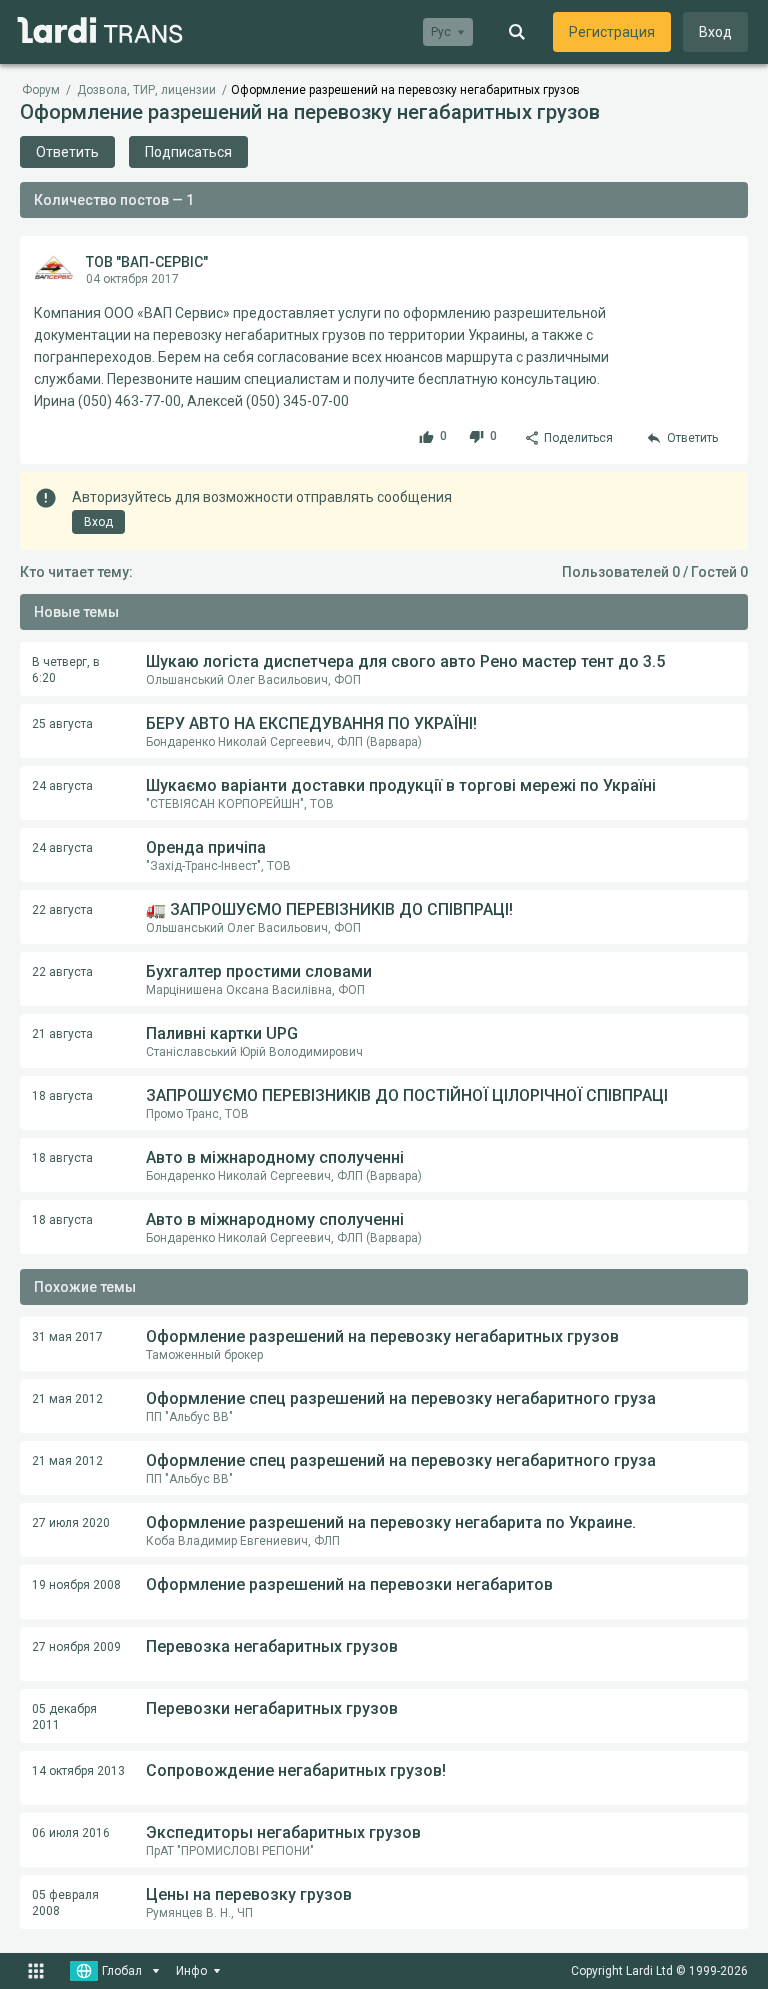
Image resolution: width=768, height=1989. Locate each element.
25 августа (62, 724)
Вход (715, 32)
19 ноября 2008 (76, 1585)
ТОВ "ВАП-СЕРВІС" (147, 262)
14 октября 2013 (78, 1771)
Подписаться (188, 152)
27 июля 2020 (71, 1523)
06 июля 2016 (71, 1833)
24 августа (62, 786)
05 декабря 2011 (64, 1717)
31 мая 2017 (67, 1337)
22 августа (62, 910)
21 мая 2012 (67, 1399)
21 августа (62, 1034)
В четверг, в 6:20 (66, 670)
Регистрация (612, 32)
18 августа (62, 1096)
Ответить (67, 152)
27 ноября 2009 (76, 1647)
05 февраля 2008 (65, 1903)
